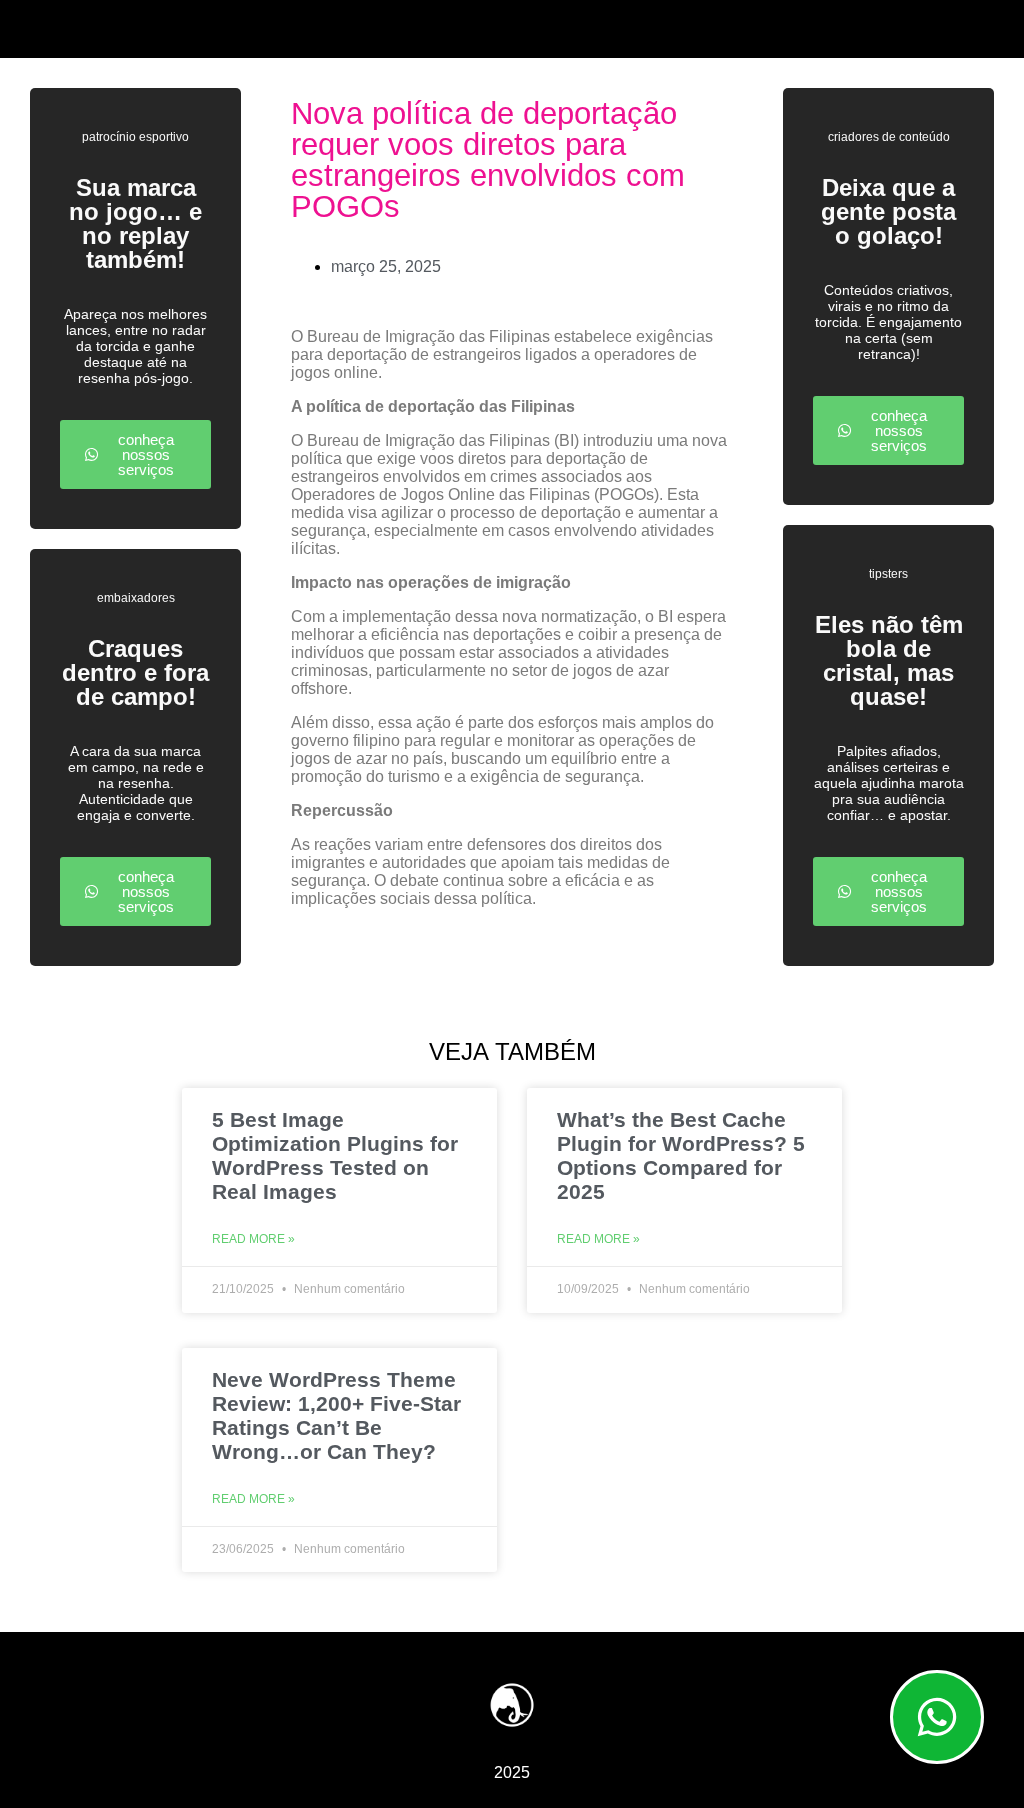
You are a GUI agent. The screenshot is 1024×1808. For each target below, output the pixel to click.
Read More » (253, 1239)
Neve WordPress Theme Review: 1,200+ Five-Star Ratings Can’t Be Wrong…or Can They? (336, 1415)
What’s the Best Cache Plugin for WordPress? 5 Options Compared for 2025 (681, 1155)
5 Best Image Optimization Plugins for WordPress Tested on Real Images (335, 1155)
